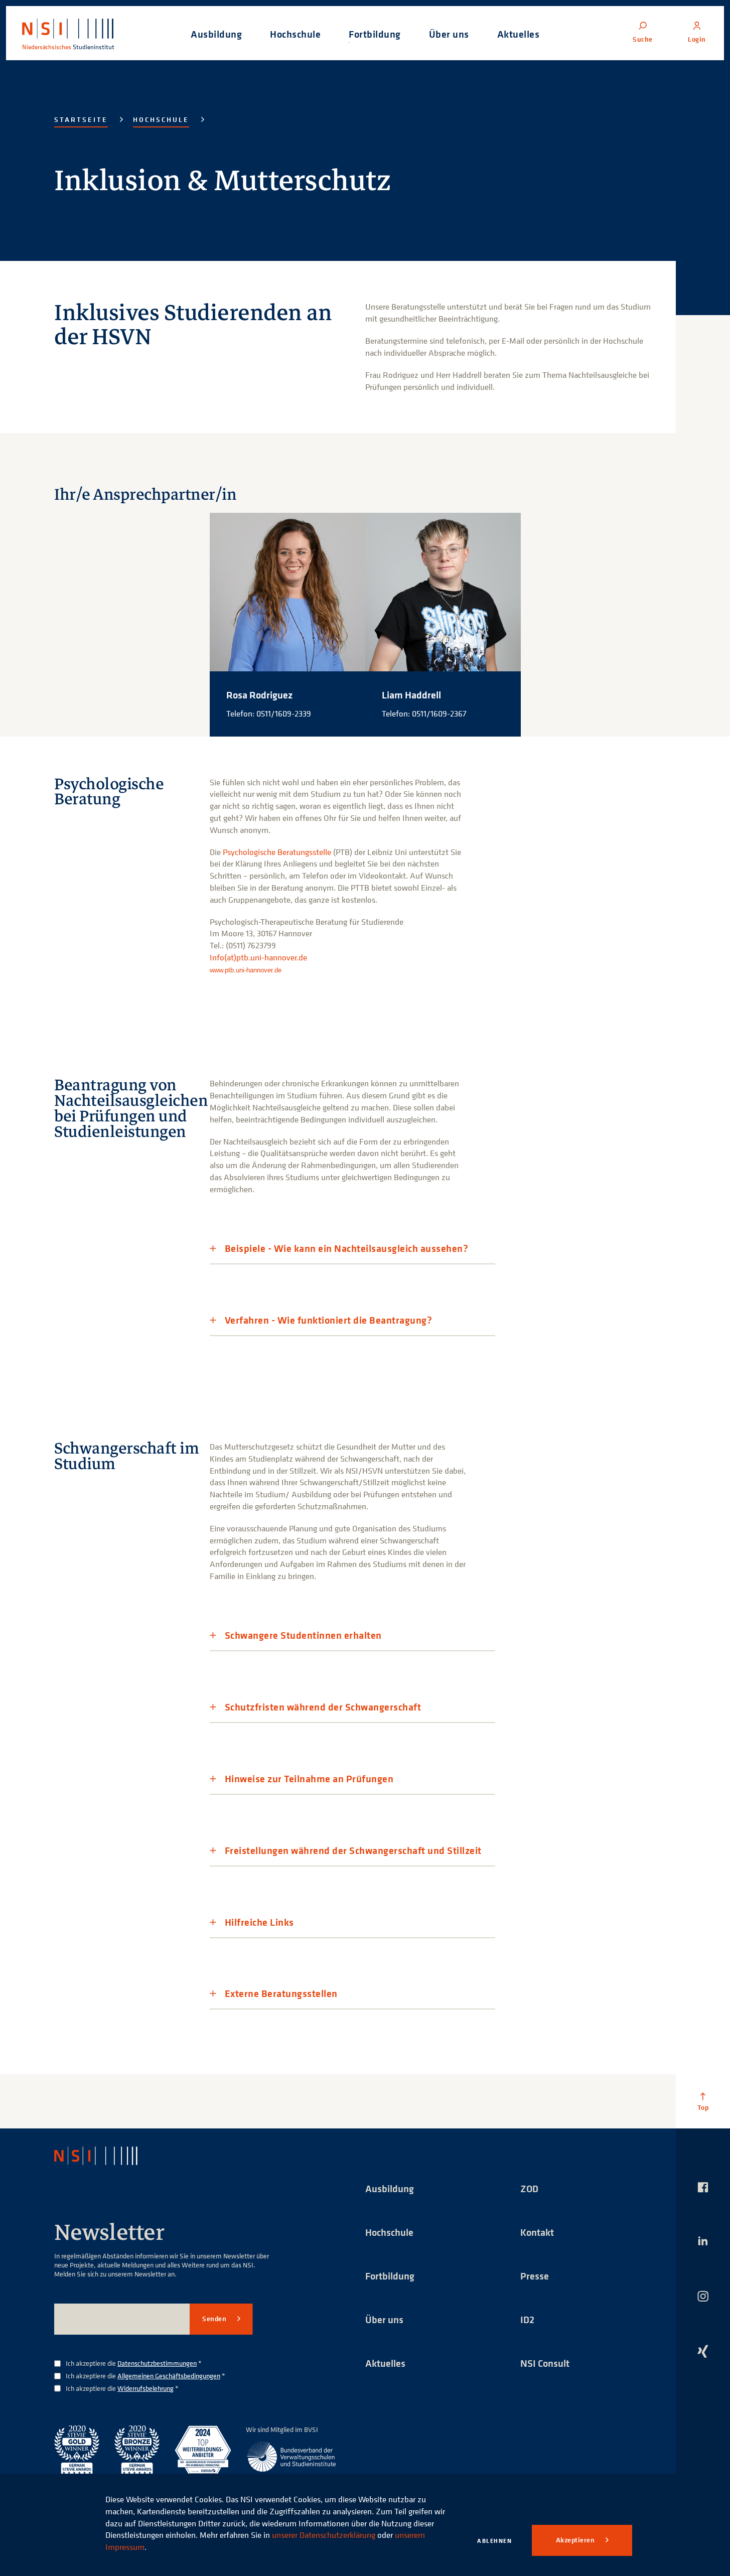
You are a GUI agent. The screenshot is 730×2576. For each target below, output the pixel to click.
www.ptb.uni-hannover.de (246, 970)
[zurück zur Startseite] (105, 2156)
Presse (535, 2276)
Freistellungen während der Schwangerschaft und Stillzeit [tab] (353, 1851)
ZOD (529, 2188)
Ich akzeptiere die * (134, 2364)
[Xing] (703, 2351)
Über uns (384, 2319)
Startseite (81, 119)
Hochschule (161, 119)
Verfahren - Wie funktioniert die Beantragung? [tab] (329, 1320)
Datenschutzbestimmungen (157, 2363)
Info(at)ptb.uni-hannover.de (258, 957)
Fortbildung (390, 2276)
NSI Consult (545, 2363)
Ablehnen (494, 2541)
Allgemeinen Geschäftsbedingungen (169, 2376)
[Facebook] (703, 2187)
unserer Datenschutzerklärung (324, 2535)
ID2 (527, 2319)
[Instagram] (703, 2296)
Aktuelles (385, 2363)
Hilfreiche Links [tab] (259, 1922)
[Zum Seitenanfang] (703, 2101)
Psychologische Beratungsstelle (277, 852)
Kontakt (537, 2232)
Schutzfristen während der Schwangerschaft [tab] (323, 1707)
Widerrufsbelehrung (145, 2388)
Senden (215, 2319)
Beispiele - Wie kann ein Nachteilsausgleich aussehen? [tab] (347, 1249)
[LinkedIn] (703, 2241)
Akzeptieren (576, 2540)
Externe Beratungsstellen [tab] (281, 1994)
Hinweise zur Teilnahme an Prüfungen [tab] (309, 1779)
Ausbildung (390, 2188)
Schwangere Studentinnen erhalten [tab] (303, 1635)
